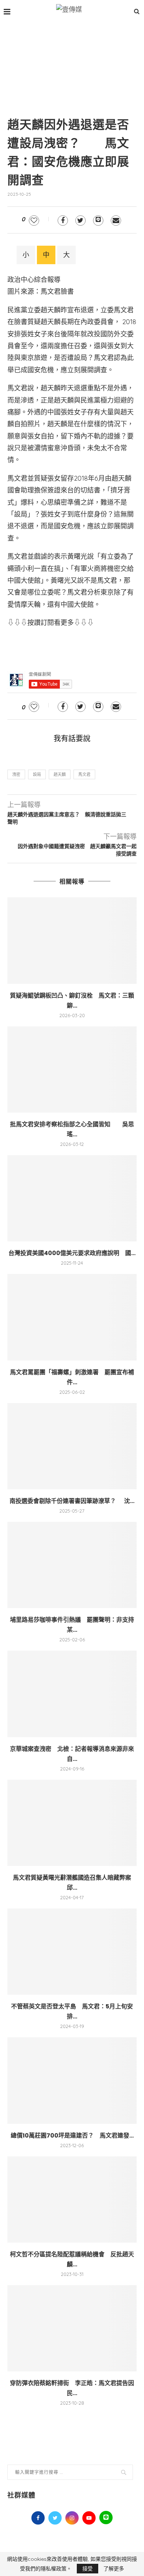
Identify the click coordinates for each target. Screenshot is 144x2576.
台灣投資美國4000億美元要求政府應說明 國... (72, 1253)
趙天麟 (60, 774)
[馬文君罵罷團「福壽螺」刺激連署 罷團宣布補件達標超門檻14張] (72, 1317)
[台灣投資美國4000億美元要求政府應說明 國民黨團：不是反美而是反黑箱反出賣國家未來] (72, 1198)
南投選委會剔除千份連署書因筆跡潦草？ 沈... (72, 1501)
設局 (37, 774)
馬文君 (84, 774)
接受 (88, 2569)
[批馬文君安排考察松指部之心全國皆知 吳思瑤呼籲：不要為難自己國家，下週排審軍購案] (72, 1070)
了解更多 (114, 2569)
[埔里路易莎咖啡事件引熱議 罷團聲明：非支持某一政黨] (72, 1565)
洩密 (16, 774)
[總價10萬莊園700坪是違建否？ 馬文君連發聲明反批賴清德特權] (72, 2080)
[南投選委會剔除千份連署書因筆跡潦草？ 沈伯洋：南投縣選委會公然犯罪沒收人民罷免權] (72, 1446)
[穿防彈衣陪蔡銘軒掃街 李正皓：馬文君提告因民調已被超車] (72, 2328)
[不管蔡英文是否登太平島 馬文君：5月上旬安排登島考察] (72, 1952)
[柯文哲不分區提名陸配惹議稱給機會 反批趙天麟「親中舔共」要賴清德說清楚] (72, 2200)
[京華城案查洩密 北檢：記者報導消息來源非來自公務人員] (72, 1694)
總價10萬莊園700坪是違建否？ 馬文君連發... (72, 2136)
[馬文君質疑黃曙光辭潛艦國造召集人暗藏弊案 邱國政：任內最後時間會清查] (72, 1823)
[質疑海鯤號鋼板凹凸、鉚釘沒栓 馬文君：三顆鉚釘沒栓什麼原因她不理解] (72, 940)
